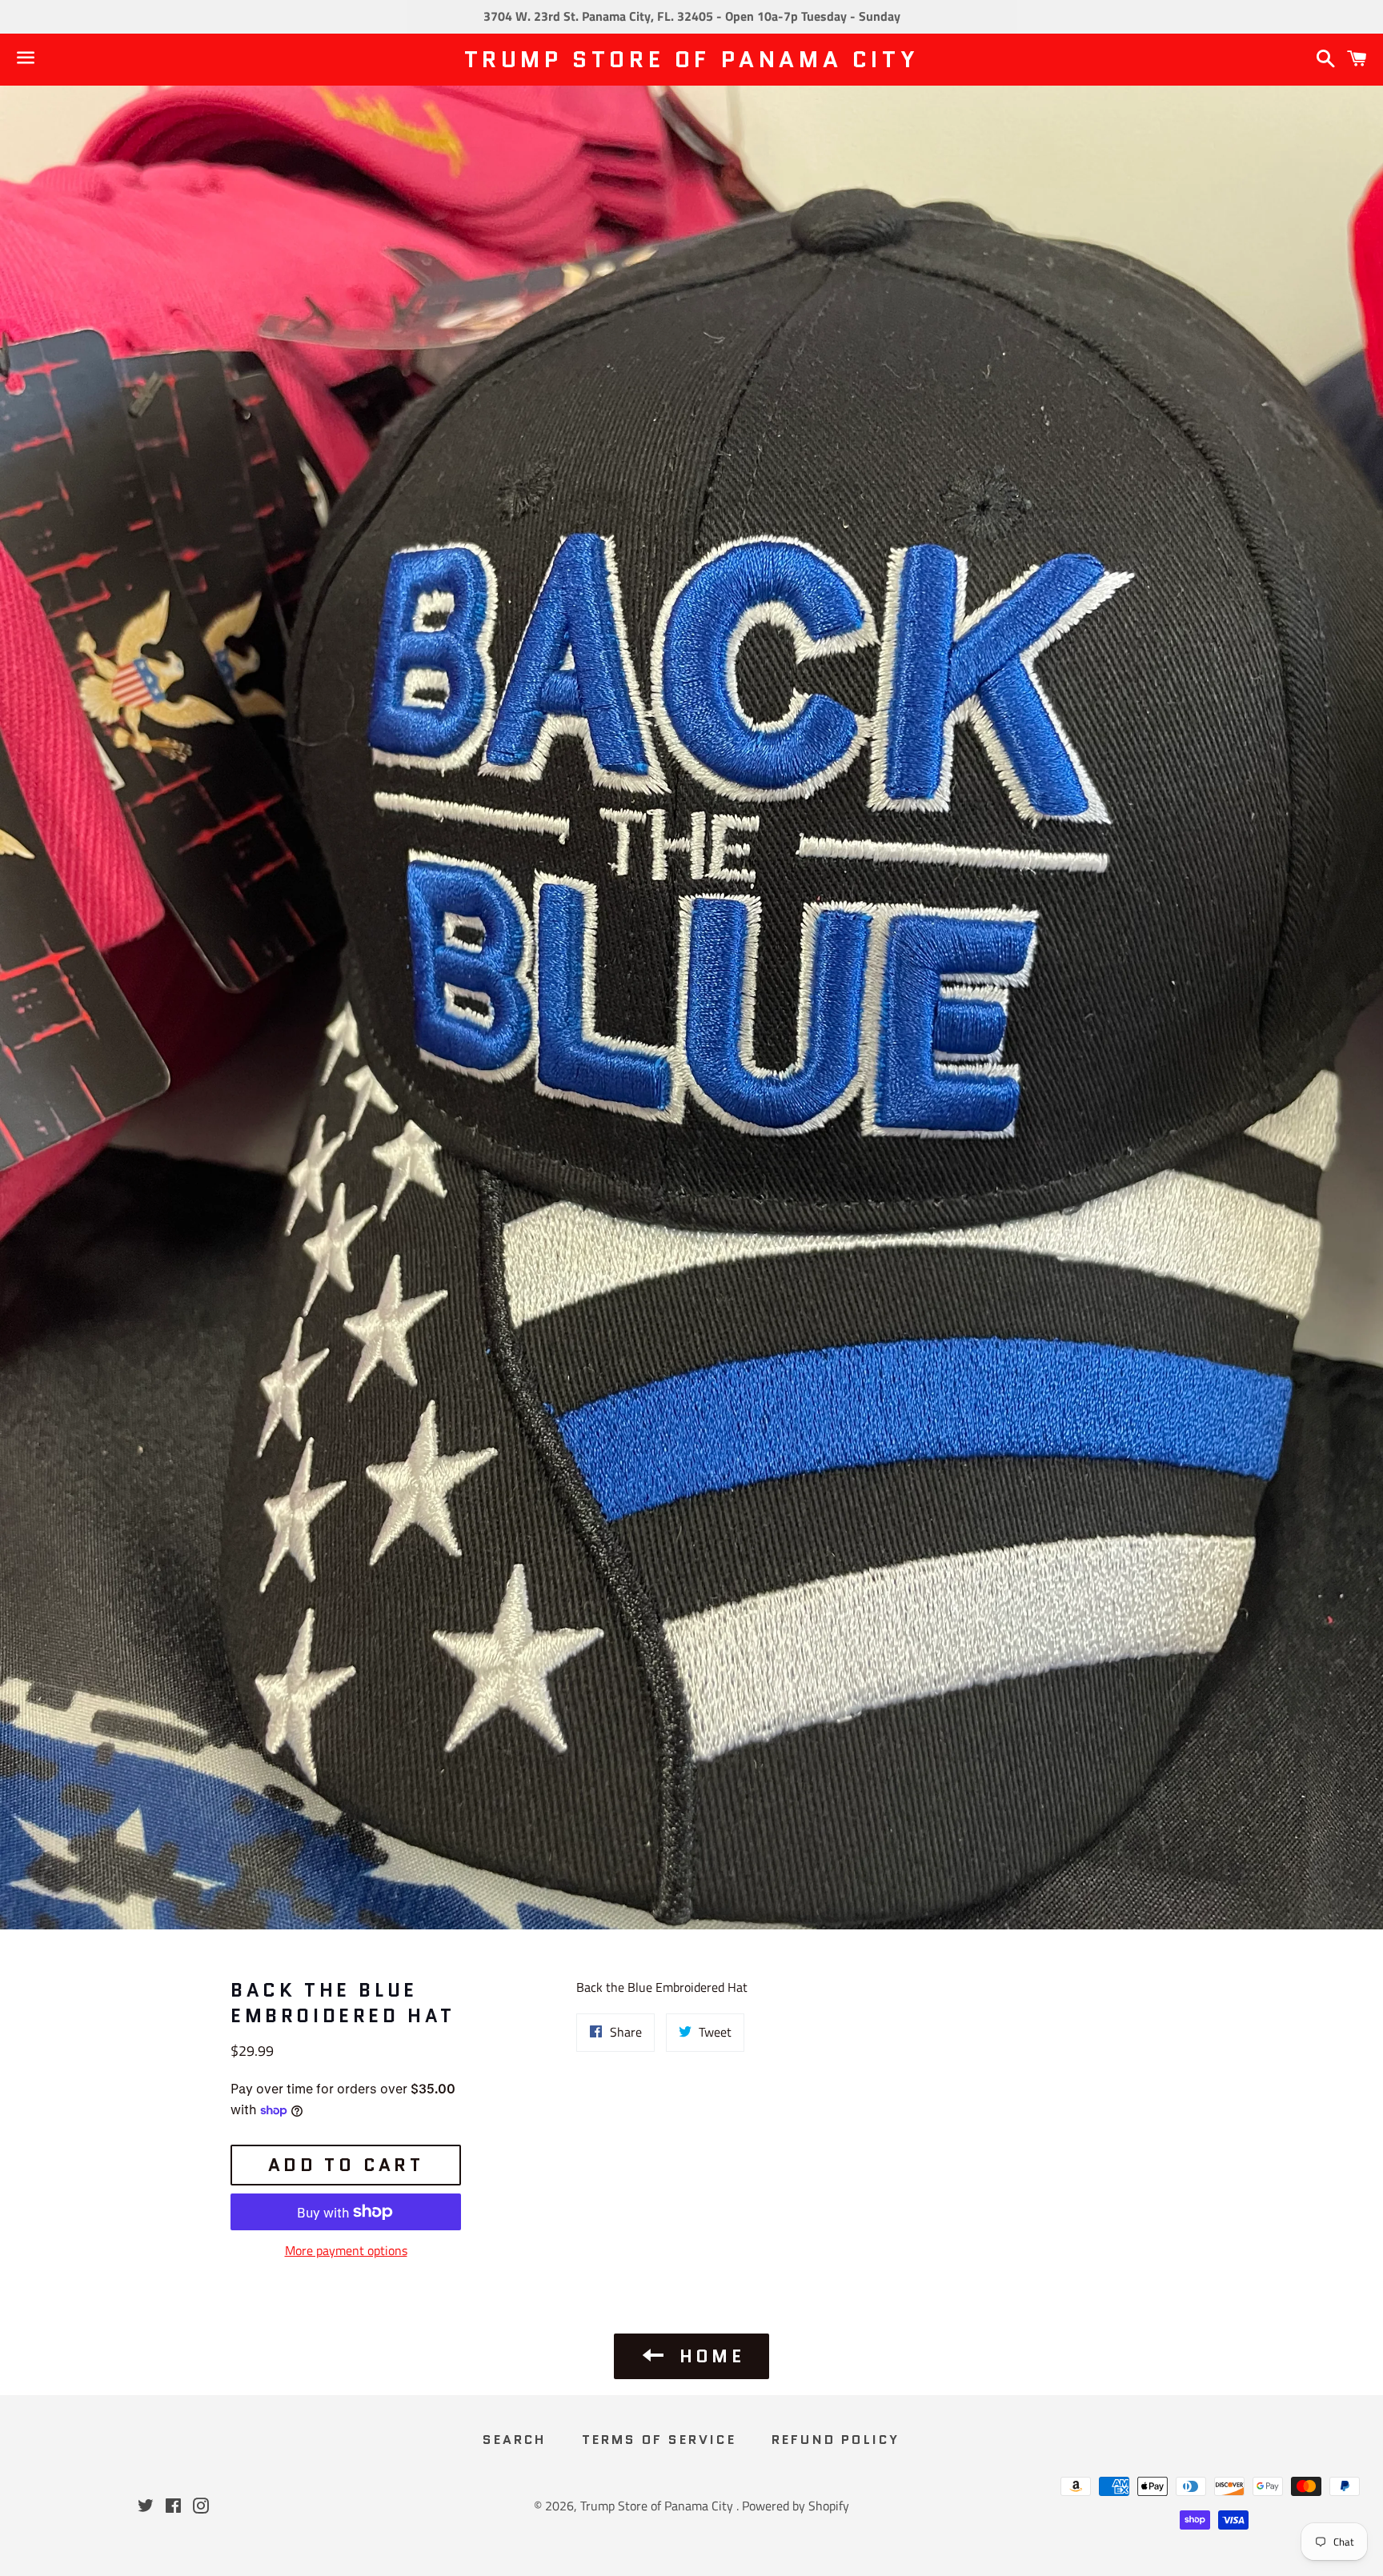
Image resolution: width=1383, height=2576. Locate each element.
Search (514, 2440)
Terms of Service (659, 2440)
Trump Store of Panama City (692, 60)
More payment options (346, 2250)
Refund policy (836, 2440)
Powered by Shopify (796, 2506)
